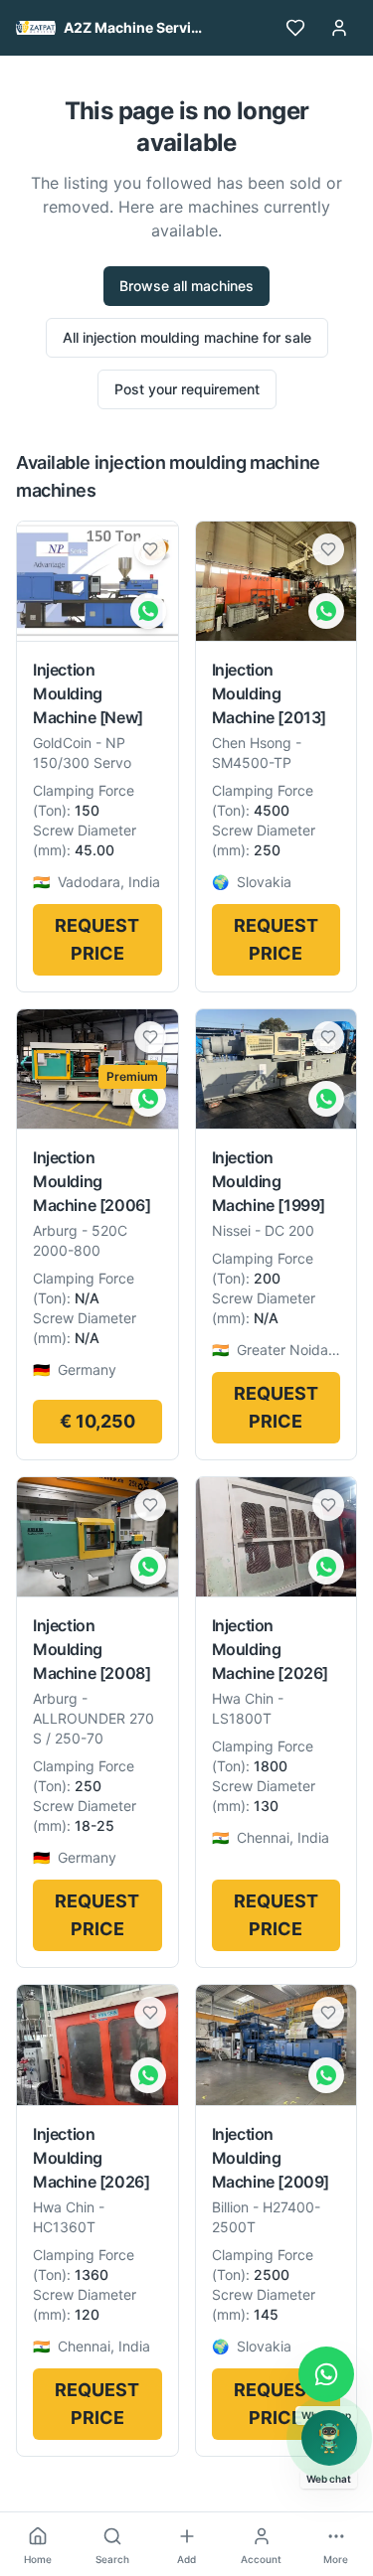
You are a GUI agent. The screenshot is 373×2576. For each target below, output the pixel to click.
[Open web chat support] (329, 2438)
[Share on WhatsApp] (148, 611)
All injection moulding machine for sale (187, 337)
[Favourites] (295, 28)
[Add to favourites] (150, 549)
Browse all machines (186, 286)
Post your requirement (187, 389)
